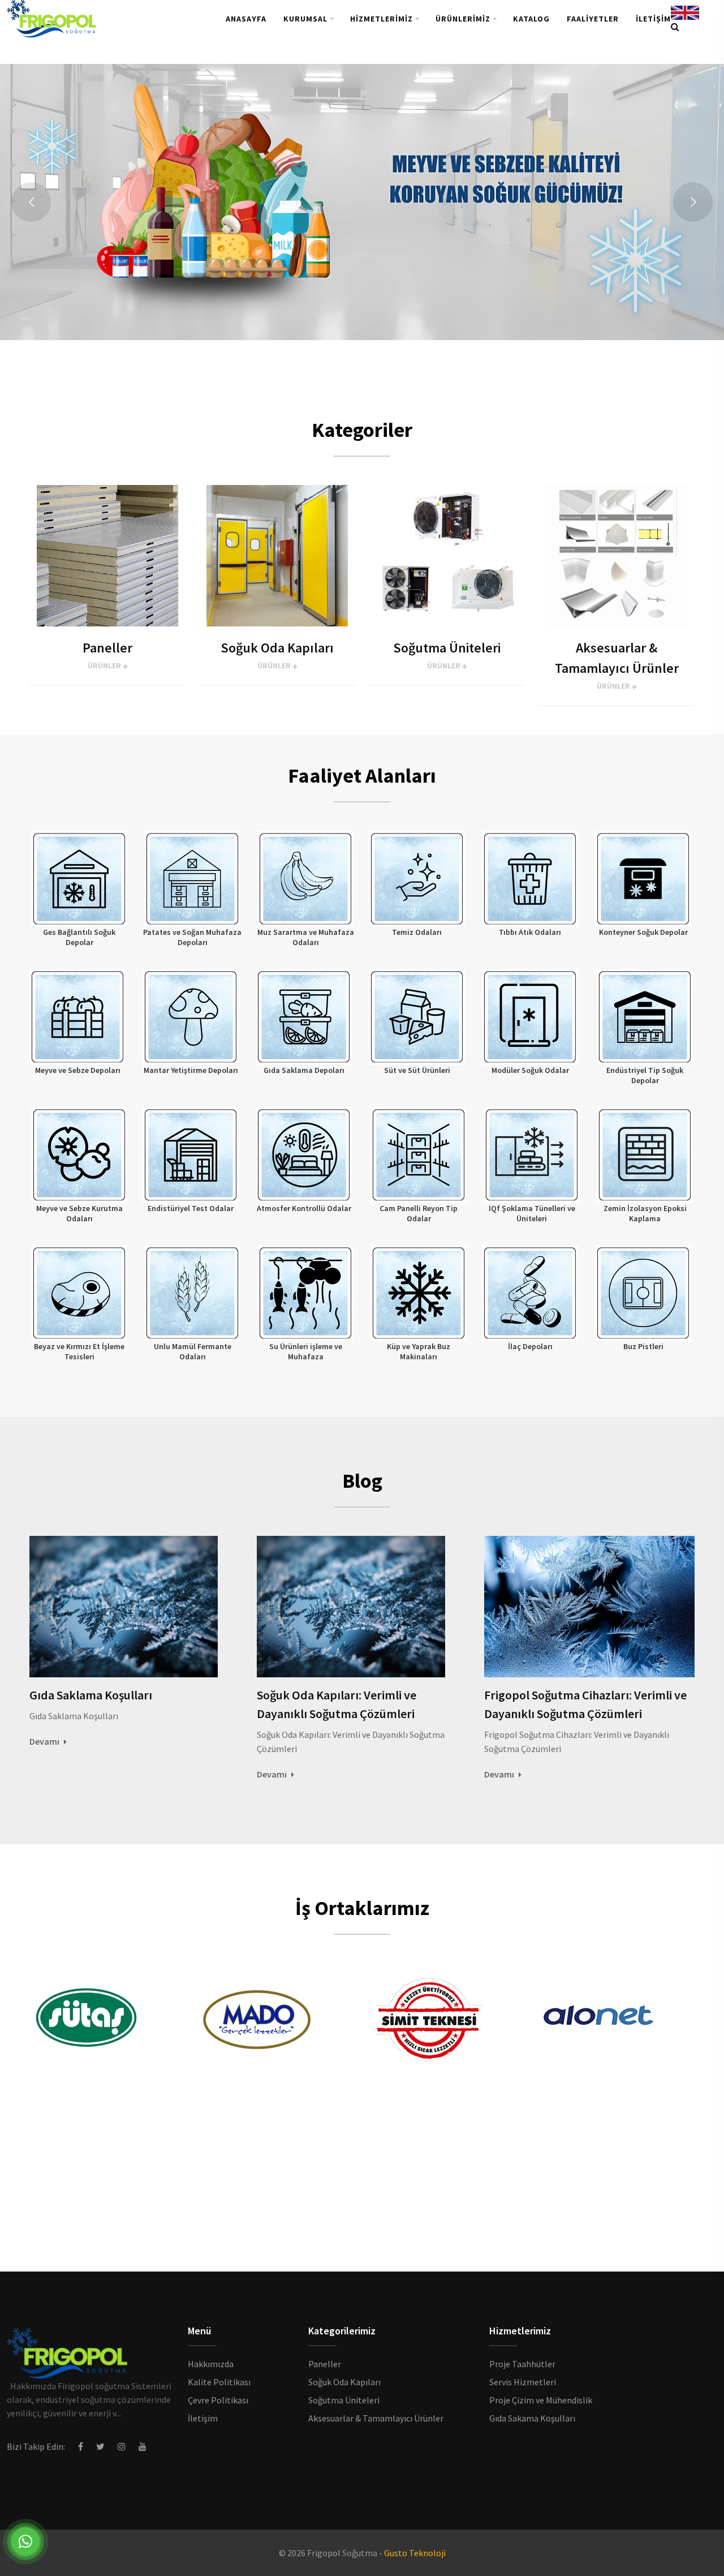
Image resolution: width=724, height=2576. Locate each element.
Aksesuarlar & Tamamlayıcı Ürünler (376, 2418)
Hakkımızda (211, 2364)
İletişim (203, 2418)
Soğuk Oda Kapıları (344, 2382)
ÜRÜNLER (105, 666)
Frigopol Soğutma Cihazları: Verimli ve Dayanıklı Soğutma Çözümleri (585, 1704)
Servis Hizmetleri (523, 2382)
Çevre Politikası (218, 2400)
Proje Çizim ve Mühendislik (541, 2400)
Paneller (325, 2364)
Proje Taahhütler (522, 2364)
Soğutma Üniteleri (344, 2400)
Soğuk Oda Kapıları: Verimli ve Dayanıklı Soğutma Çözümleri (337, 1704)
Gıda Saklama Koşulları (91, 1695)
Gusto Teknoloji (415, 2553)
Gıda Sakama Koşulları (532, 2418)
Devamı (45, 1741)
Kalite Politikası (219, 2382)
